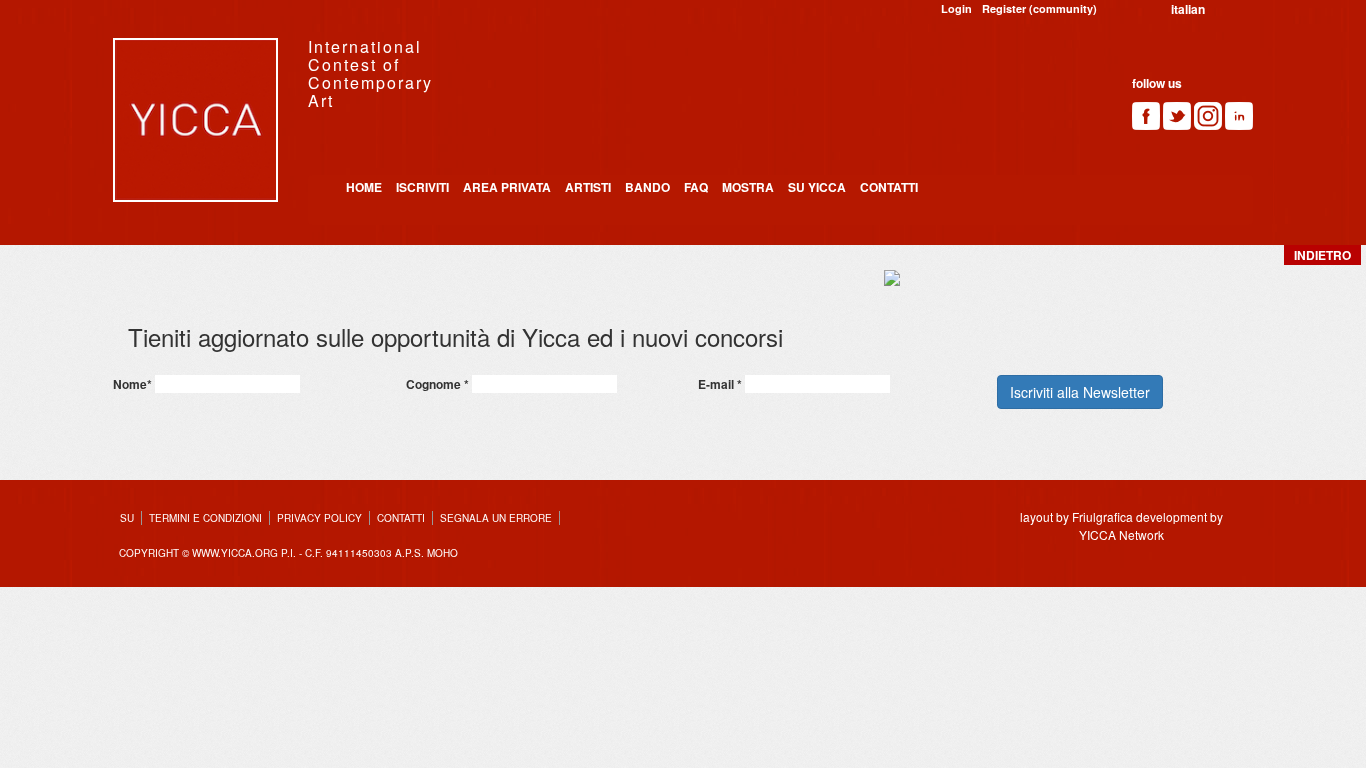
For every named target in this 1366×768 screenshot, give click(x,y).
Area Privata (507, 187)
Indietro (1322, 255)
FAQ (696, 187)
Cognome (437, 384)
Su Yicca (817, 187)
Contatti (889, 187)
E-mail (720, 384)
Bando (647, 187)
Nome (132, 384)
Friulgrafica (1102, 516)
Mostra (748, 187)
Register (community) (1039, 8)
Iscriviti (422, 187)
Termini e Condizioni (205, 518)
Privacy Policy (319, 518)
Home (364, 187)
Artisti (588, 187)
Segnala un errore (496, 518)
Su (127, 518)
